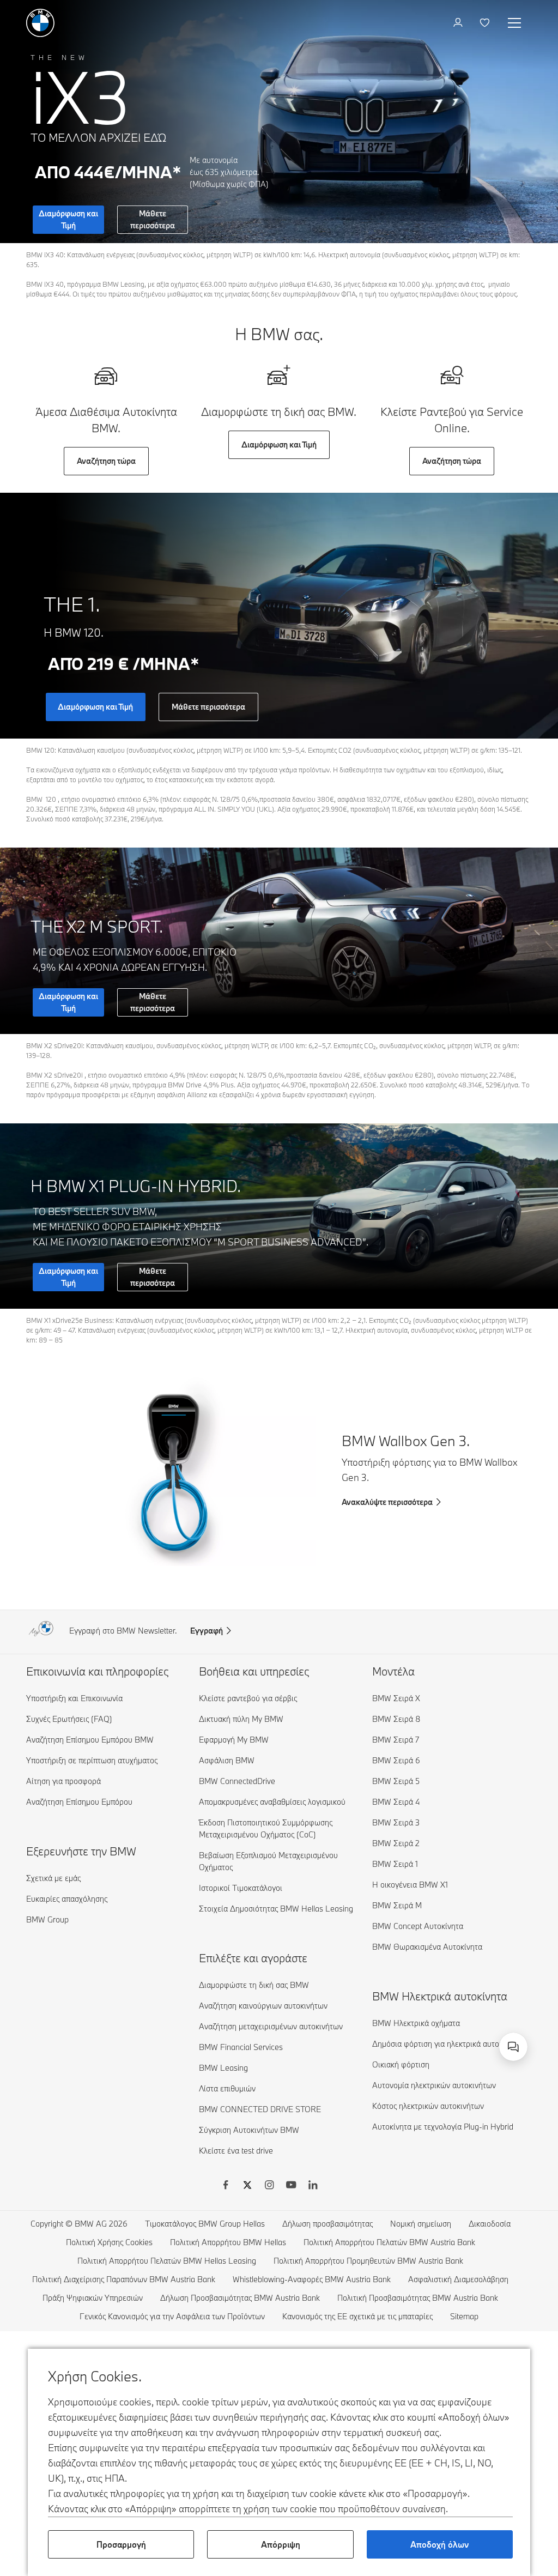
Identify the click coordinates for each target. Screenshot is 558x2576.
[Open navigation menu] (515, 23)
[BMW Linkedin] (313, 2186)
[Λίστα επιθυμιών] (486, 23)
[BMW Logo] (40, 23)
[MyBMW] (459, 23)
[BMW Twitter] (247, 2186)
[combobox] (513, 2047)
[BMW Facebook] (226, 2186)
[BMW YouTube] (291, 2186)
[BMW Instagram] (269, 2186)
